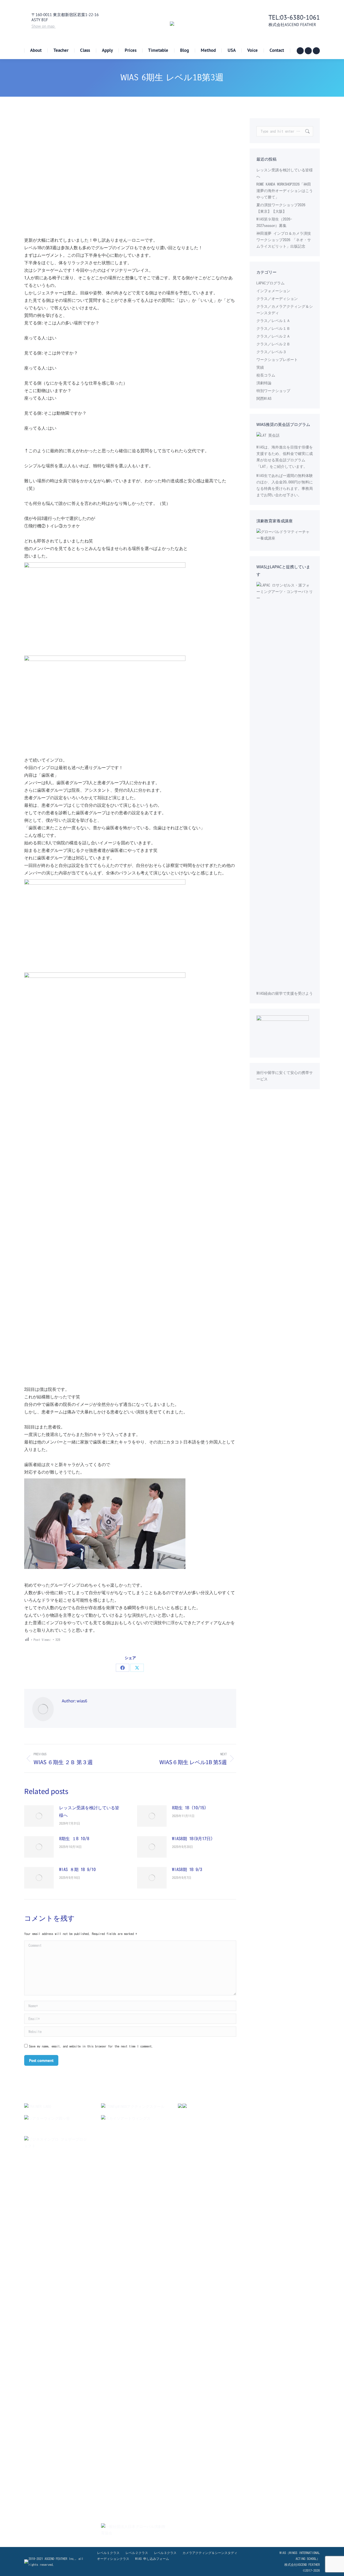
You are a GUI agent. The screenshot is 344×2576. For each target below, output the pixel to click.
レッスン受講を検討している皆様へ (89, 1811)
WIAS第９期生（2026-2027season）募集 (274, 222)
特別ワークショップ (273, 391)
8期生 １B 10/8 (74, 1839)
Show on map (44, 26)
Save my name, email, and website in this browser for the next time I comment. (91, 2046)
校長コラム (266, 375)
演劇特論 (264, 383)
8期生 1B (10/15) (189, 1808)
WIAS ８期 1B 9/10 (77, 1869)
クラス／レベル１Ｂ (273, 328)
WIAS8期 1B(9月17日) (192, 1839)
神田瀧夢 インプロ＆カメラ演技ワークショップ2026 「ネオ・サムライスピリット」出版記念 (284, 240)
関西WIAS (264, 399)
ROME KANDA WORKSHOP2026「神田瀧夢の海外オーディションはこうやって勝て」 (285, 191)
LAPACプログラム (270, 283)
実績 (260, 367)
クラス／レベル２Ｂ (273, 344)
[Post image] (39, 1816)
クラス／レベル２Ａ (273, 336)
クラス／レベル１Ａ (273, 321)
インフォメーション (273, 291)
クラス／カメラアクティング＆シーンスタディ (285, 310)
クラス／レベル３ (271, 352)
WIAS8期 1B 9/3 (187, 1869)
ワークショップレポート (277, 360)
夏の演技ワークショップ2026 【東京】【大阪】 (281, 208)
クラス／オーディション (277, 299)
